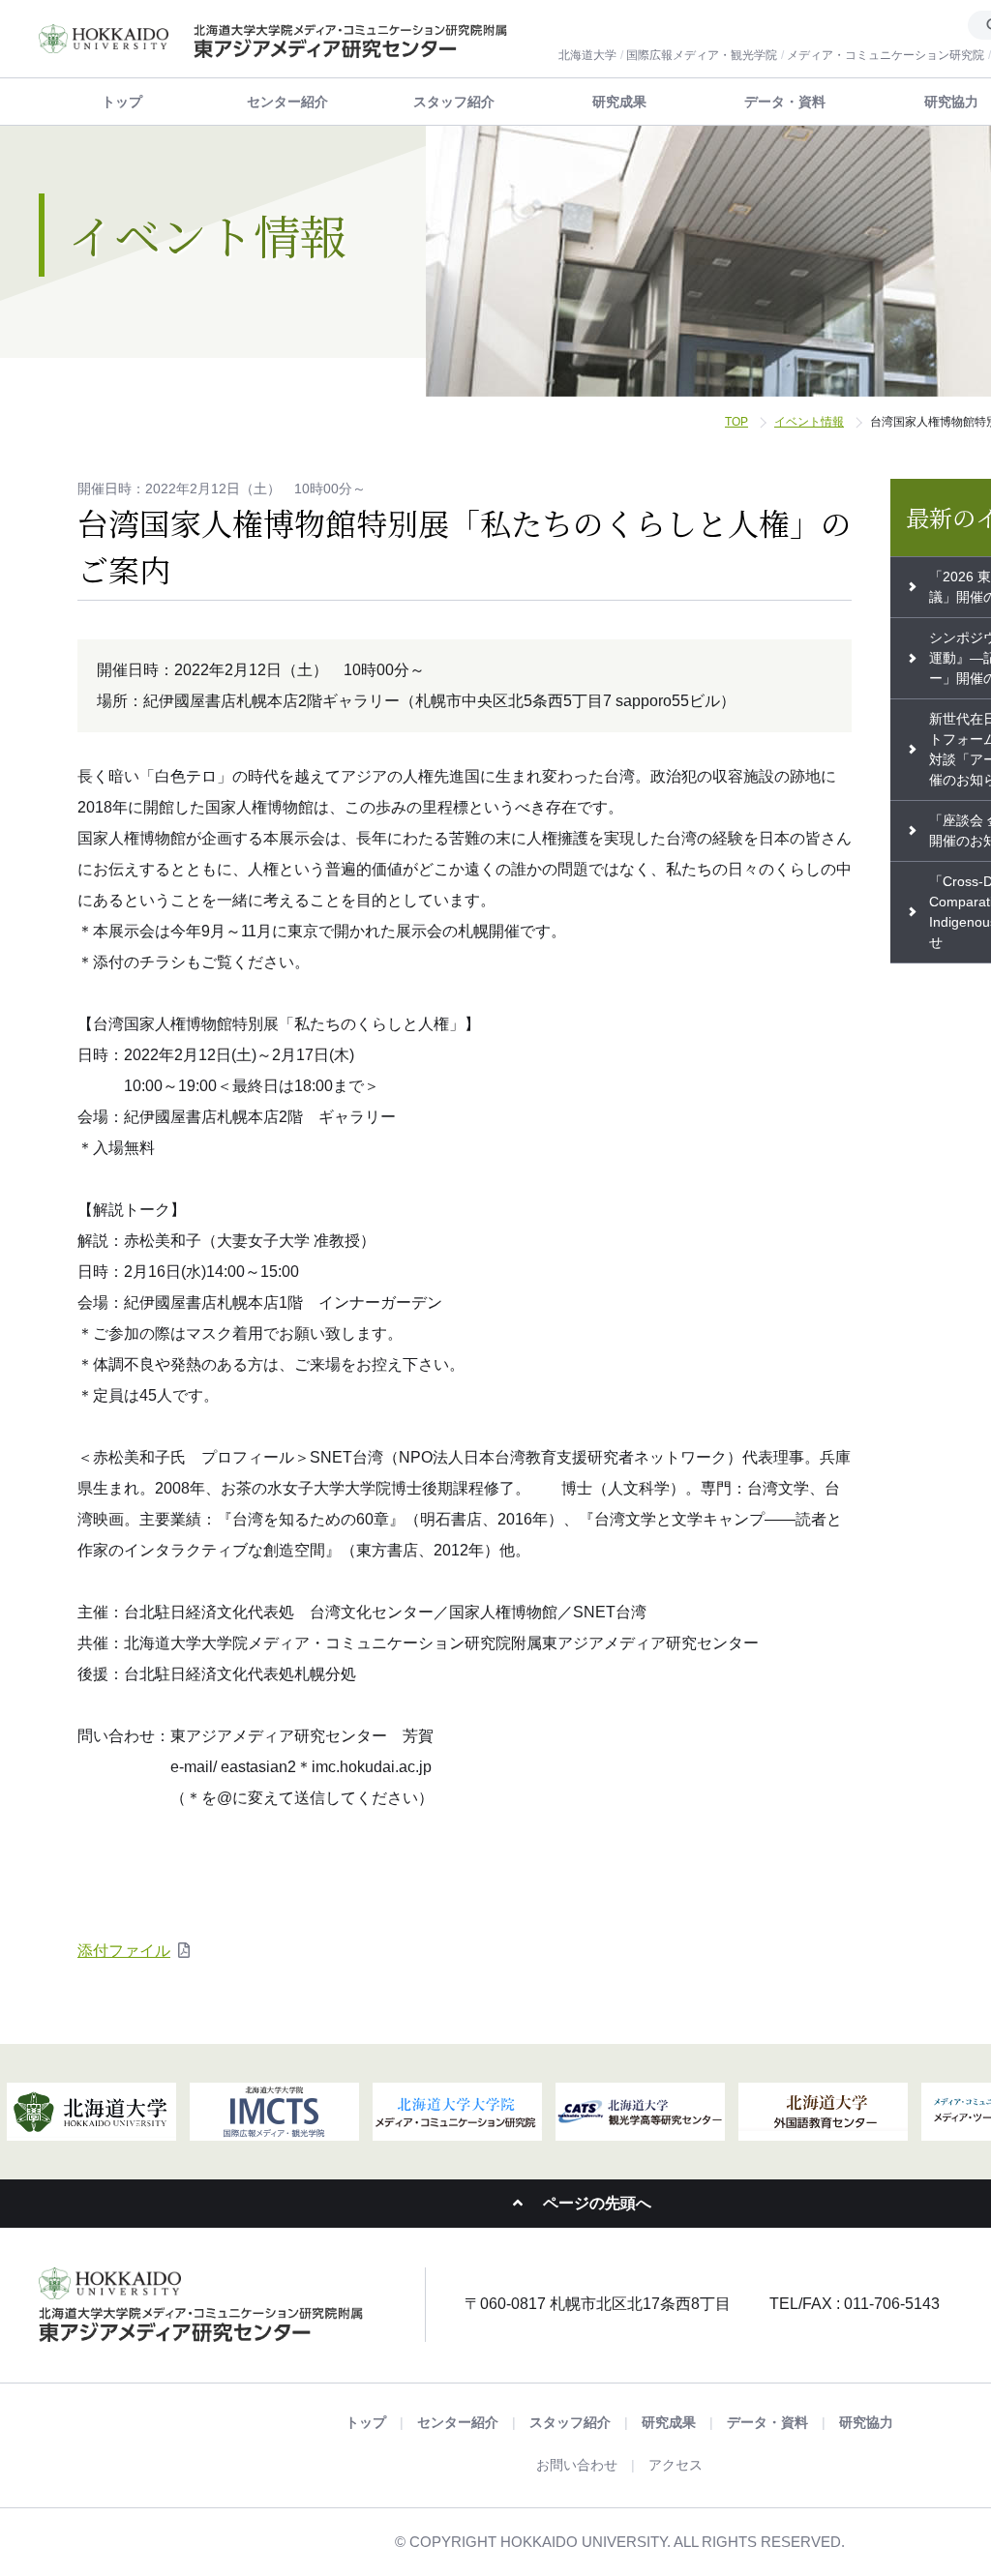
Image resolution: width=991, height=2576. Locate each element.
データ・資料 (785, 102)
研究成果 (619, 102)
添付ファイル (124, 1951)
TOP (736, 422)
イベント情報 (809, 422)
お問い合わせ (577, 2465)
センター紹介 (458, 2422)
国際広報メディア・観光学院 (702, 55)
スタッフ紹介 (454, 102)
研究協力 (866, 2422)
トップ (122, 102)
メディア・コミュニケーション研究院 (886, 55)
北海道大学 (587, 55)
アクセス (676, 2465)
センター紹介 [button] (287, 102)
